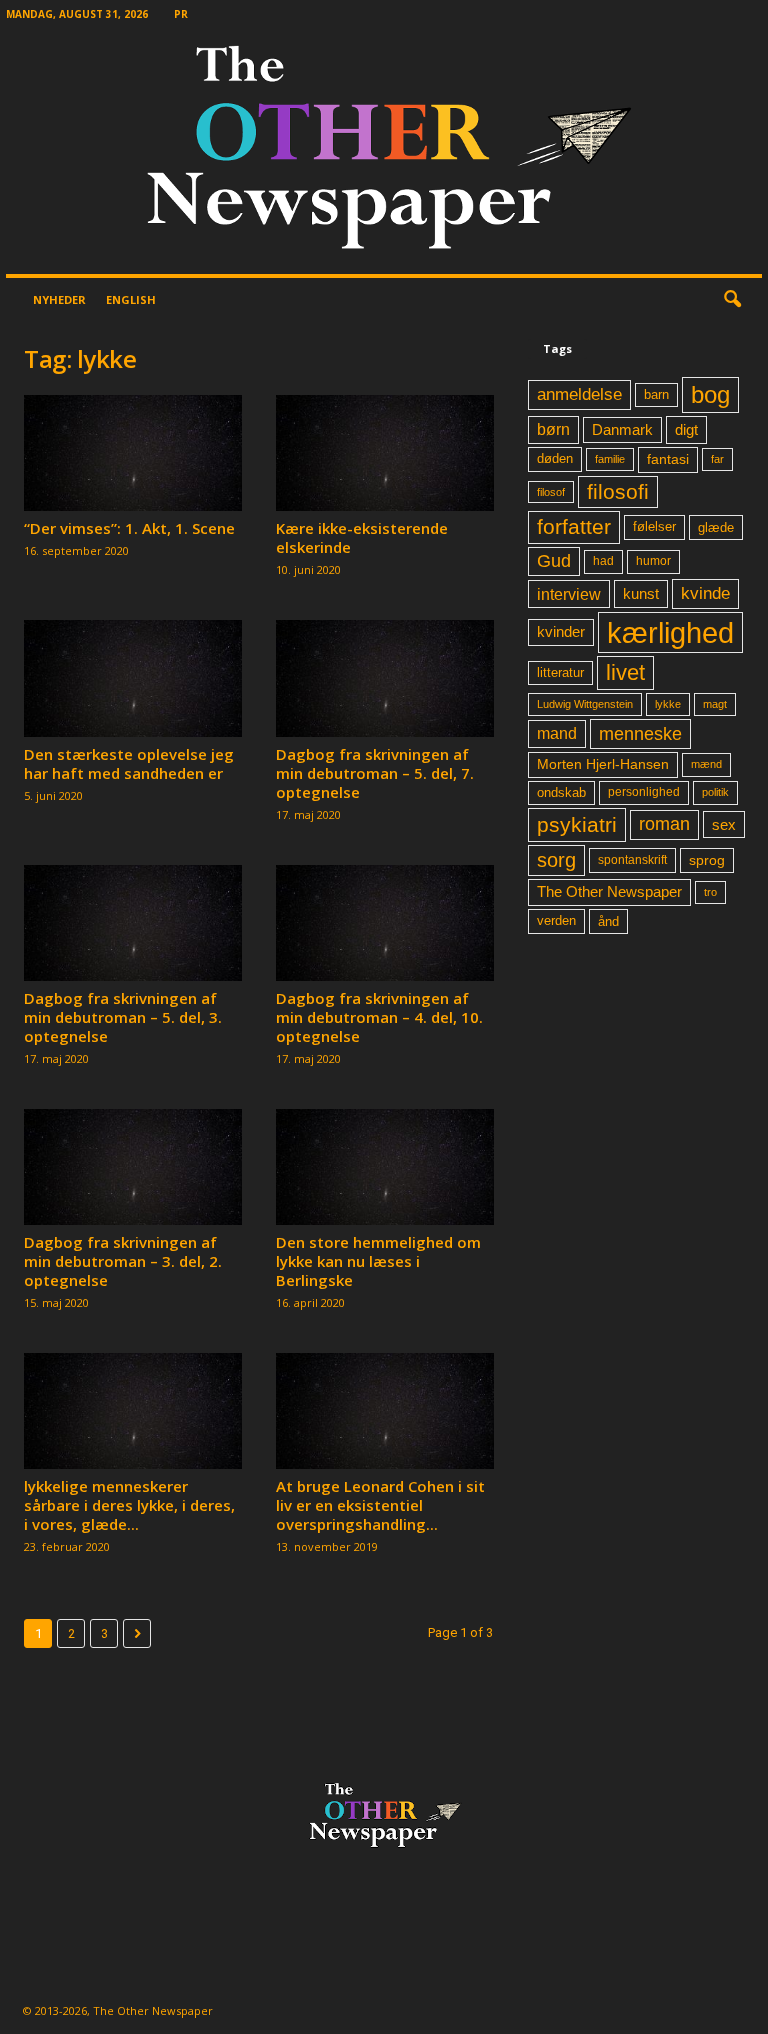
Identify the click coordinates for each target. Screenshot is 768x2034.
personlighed (644, 792)
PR (181, 14)
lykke (668, 704)
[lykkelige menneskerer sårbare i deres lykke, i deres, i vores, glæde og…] (133, 1411)
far (717, 459)
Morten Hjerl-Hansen (603, 764)
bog (710, 394)
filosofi (618, 491)
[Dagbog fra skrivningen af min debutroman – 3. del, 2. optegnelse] (133, 1167)
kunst (641, 593)
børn (553, 429)
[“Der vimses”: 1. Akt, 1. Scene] (133, 453)
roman (664, 824)
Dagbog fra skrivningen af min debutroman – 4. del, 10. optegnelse (379, 1017)
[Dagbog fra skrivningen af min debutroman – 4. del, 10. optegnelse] (385, 923)
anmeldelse (579, 394)
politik (715, 792)
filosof (551, 492)
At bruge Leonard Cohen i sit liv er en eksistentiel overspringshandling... (380, 1505)
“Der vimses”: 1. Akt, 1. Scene (129, 528)
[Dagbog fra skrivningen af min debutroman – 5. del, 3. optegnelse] (133, 923)
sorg (556, 860)
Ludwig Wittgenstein (585, 704)
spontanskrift (632, 860)
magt (715, 704)
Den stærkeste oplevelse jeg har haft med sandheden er (129, 763)
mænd (706, 764)
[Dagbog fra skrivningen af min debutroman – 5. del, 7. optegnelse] (385, 678)
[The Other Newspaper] (384, 151)
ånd (608, 921)
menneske (640, 734)
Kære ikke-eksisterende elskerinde (362, 537)
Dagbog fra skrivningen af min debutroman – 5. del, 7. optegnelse (375, 773)
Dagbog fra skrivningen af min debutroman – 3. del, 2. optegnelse (123, 1261)
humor (653, 561)
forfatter (574, 526)
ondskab (561, 793)
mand (557, 733)
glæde (716, 527)
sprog (707, 860)
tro (710, 892)
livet (625, 672)
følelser (654, 527)
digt (686, 429)
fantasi (668, 459)
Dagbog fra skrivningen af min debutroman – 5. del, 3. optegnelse (123, 1017)
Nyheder (59, 299)
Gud (554, 561)
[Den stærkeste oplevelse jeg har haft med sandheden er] (133, 678)
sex (724, 824)
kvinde (705, 593)
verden (556, 921)
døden (555, 458)
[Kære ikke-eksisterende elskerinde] (385, 453)
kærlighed (670, 632)
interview (569, 594)
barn (656, 395)
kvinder (561, 632)
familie (610, 459)
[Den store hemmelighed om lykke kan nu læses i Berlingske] (385, 1167)
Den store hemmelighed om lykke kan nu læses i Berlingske (378, 1261)
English (131, 299)
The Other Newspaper (609, 892)
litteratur (560, 673)
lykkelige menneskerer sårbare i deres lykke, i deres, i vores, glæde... (129, 1505)
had (603, 561)
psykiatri (577, 824)
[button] (732, 300)
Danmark (622, 430)
